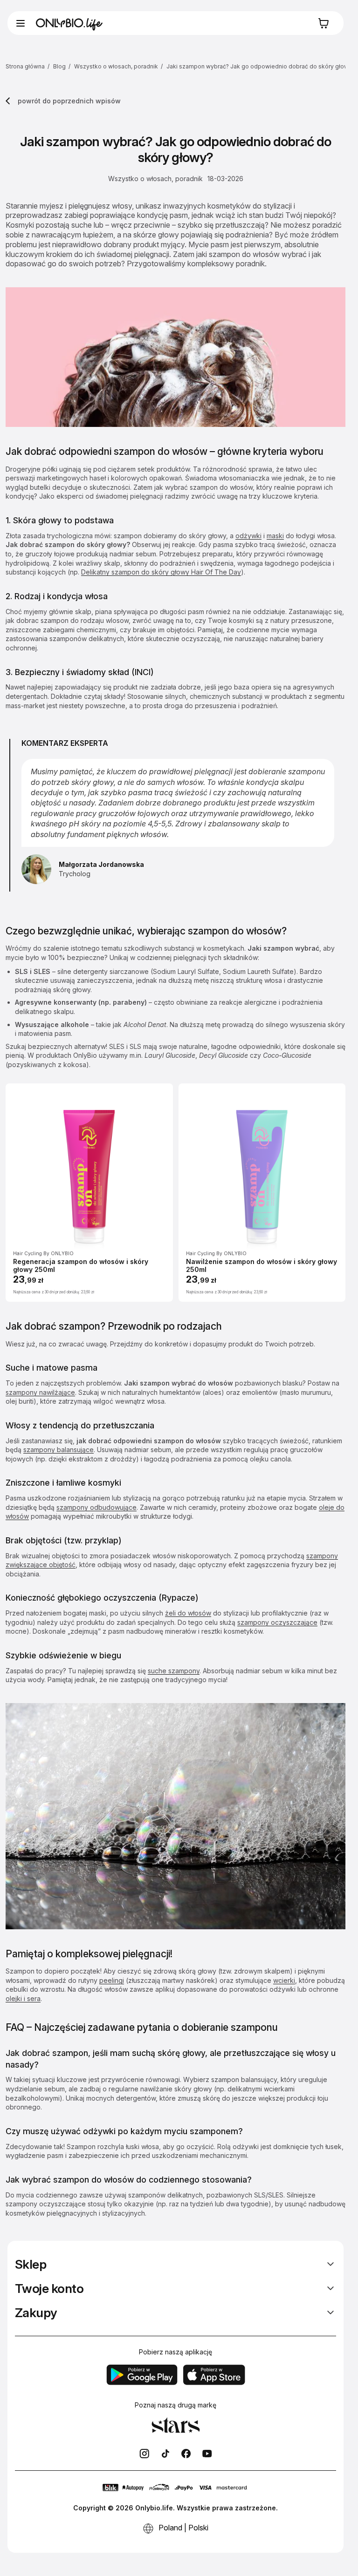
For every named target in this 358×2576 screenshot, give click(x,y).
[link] (144, 2454)
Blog (60, 66)
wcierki (284, 1980)
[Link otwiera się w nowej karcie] (186, 2454)
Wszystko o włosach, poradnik (117, 66)
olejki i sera (23, 1998)
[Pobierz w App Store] (214, 2375)
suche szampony (174, 1671)
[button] (21, 23)
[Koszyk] (326, 23)
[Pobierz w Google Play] (142, 2375)
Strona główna (25, 66)
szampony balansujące (59, 1450)
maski (275, 536)
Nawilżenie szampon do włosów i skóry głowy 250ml (262, 1266)
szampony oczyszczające (277, 1622)
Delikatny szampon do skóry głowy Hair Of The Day (161, 572)
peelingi (112, 1980)
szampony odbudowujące (96, 1507)
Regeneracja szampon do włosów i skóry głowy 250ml (81, 1266)
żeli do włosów (188, 1613)
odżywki (248, 536)
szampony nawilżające (40, 1392)
